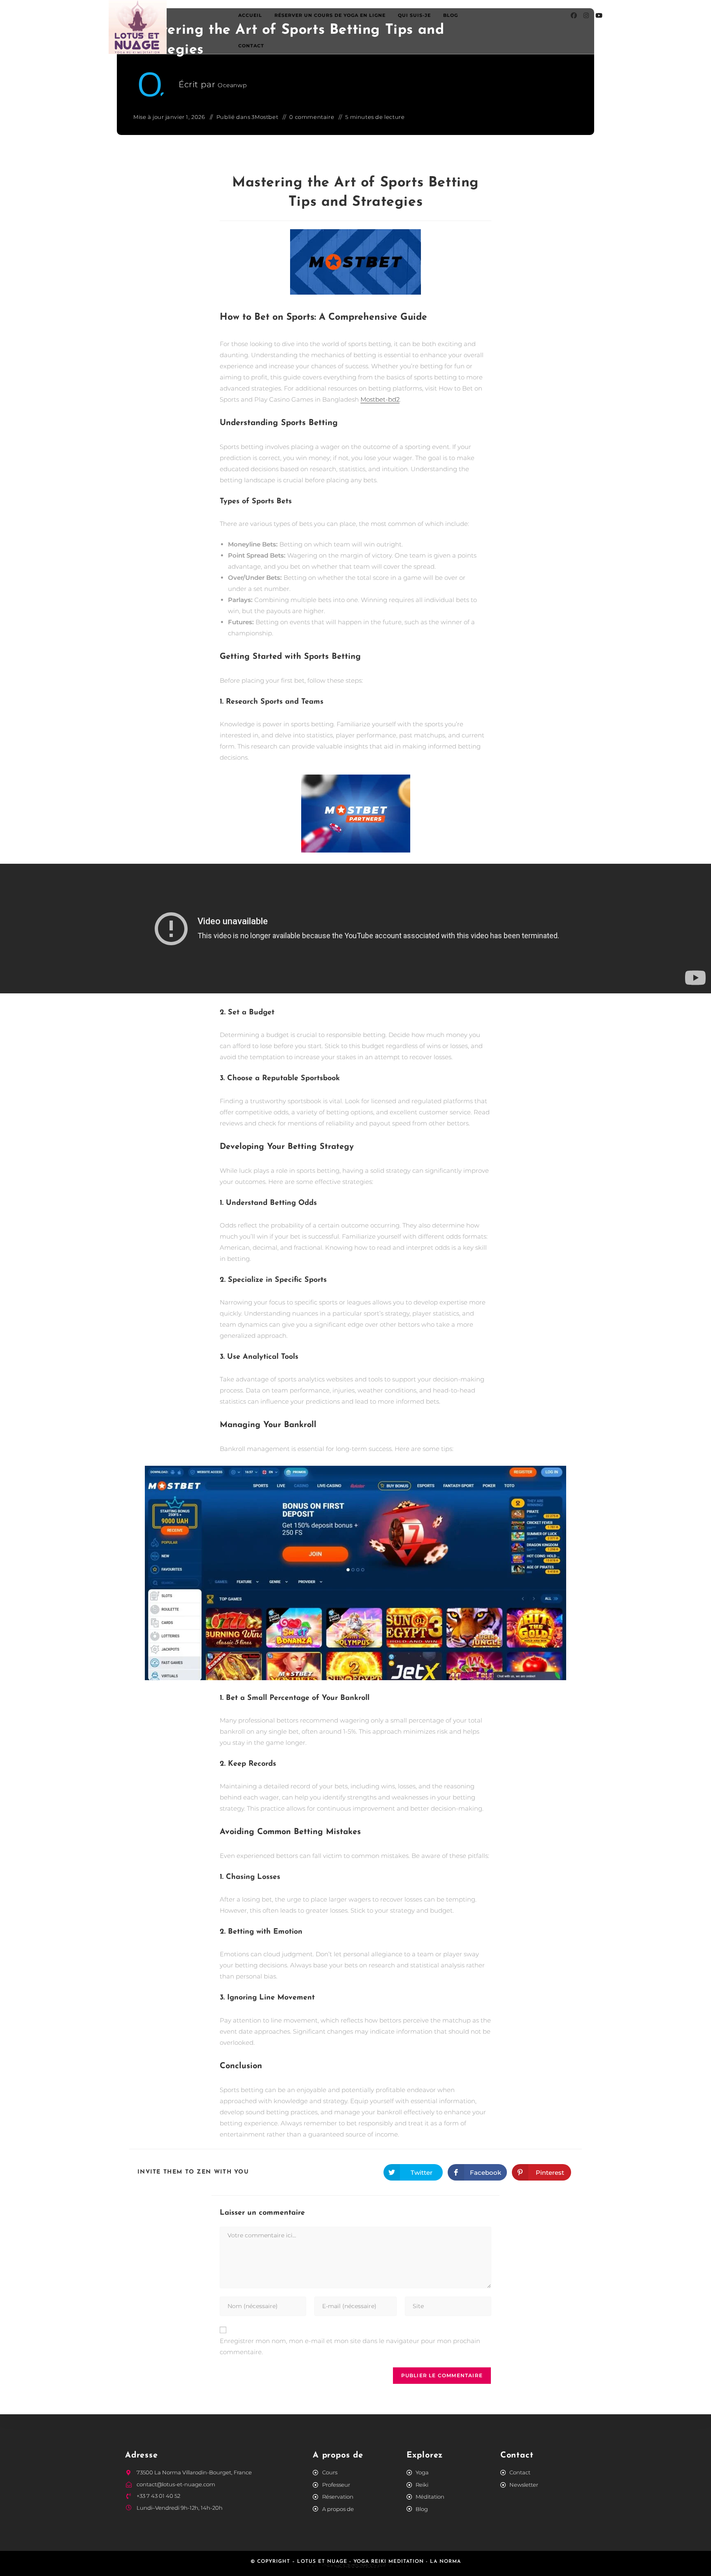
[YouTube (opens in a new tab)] (599, 15)
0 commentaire (312, 117)
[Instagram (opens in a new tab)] (586, 15)
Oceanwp (232, 85)
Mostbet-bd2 (380, 399)
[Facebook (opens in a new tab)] (574, 15)
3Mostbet (265, 117)
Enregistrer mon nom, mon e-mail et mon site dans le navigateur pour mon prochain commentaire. (350, 2346)
